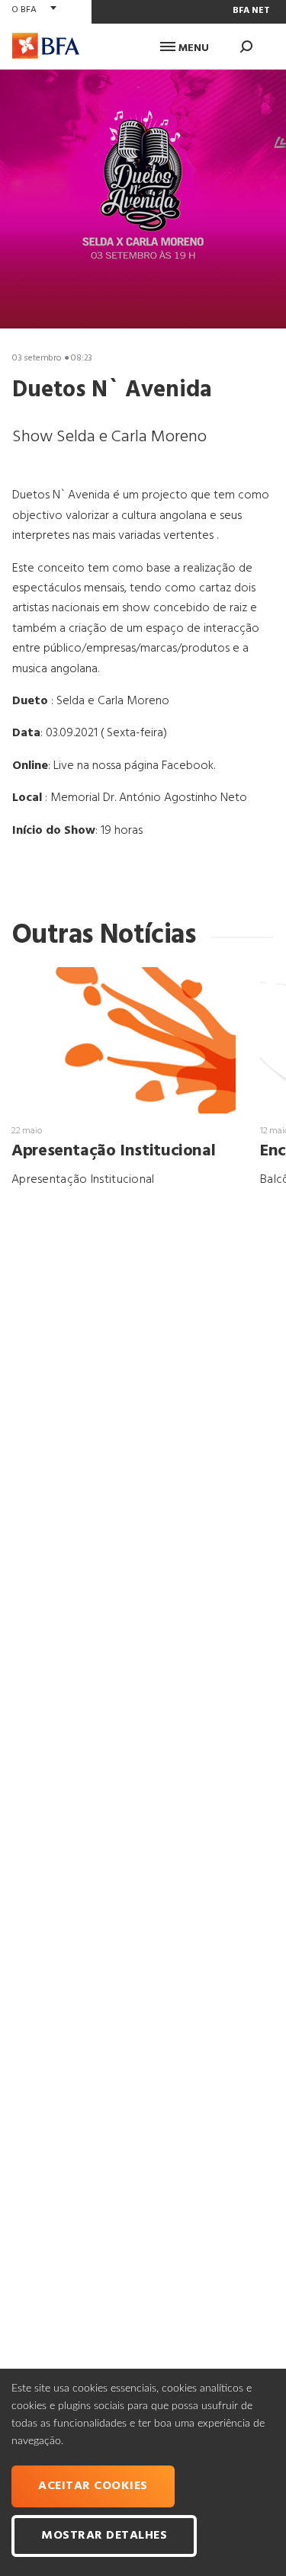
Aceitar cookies (93, 2486)
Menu (192, 48)
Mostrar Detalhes (104, 2536)
